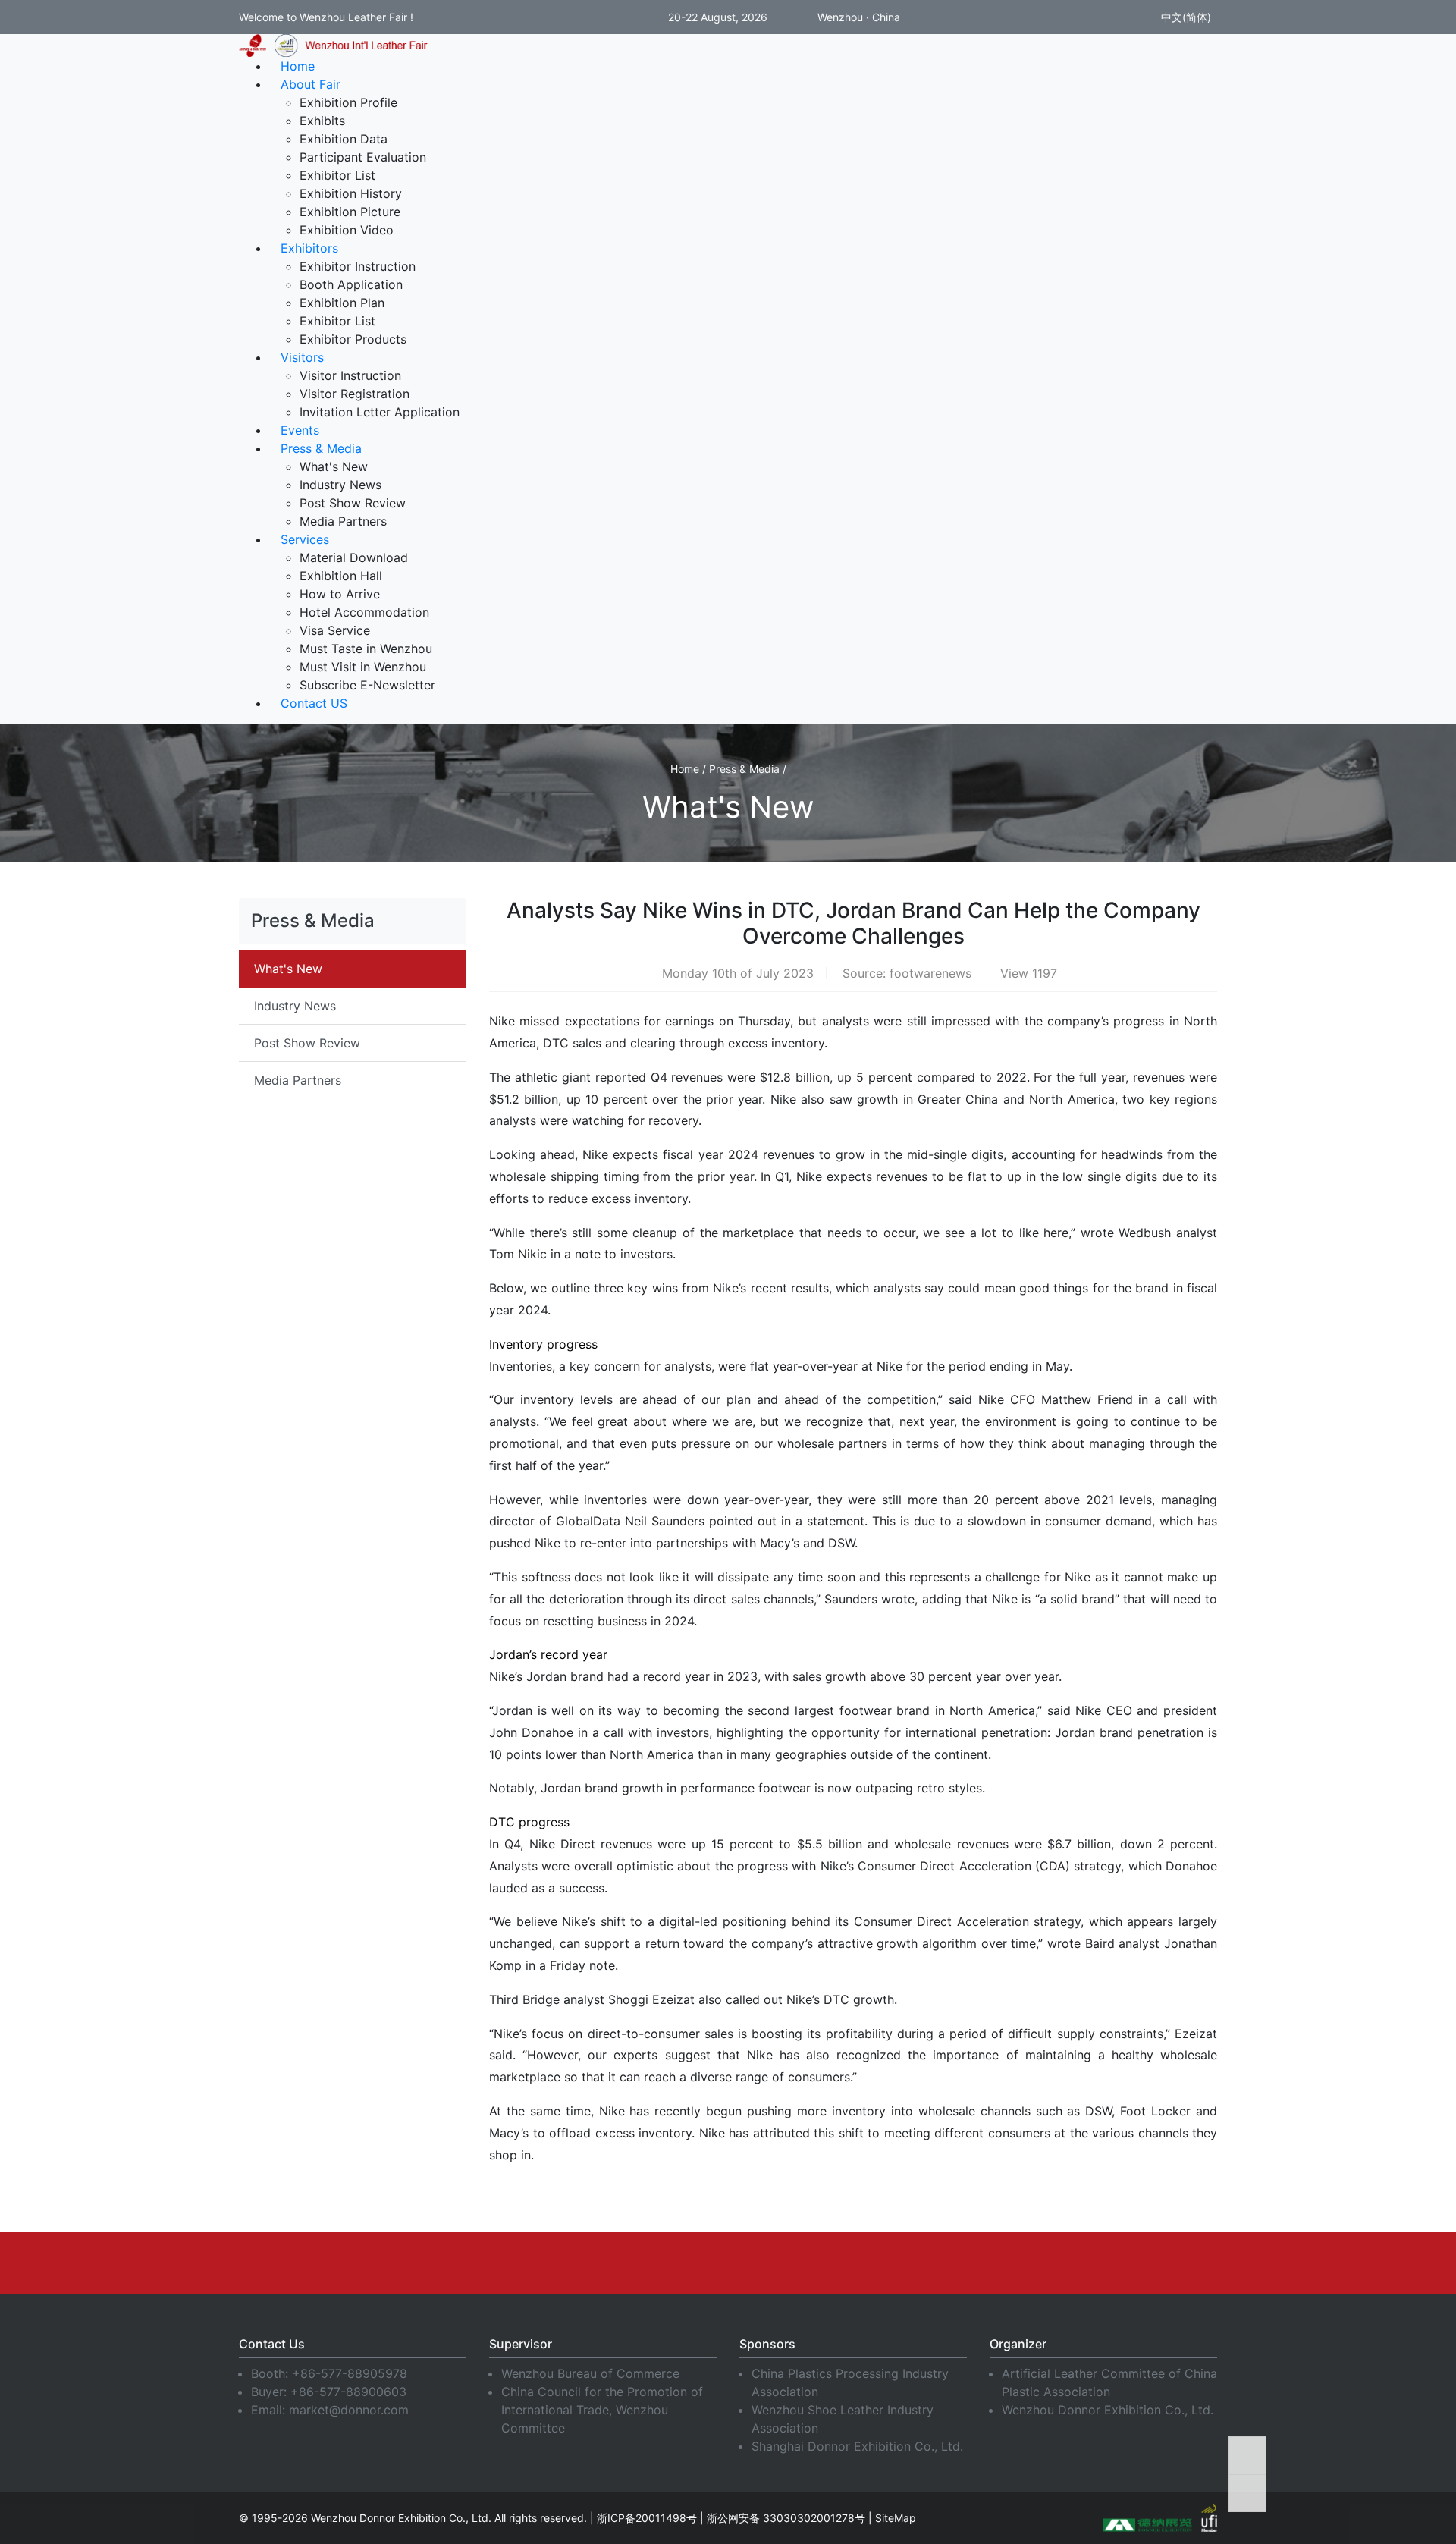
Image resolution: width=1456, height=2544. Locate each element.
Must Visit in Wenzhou (363, 667)
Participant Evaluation (363, 157)
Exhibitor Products (353, 339)
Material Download (354, 557)
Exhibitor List (337, 175)
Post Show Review (353, 503)
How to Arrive (340, 594)
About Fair (311, 84)
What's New (334, 466)
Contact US (314, 703)
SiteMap (896, 2518)
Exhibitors (309, 248)
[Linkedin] (614, 2263)
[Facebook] (557, 2263)
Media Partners (343, 521)
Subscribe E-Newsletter (367, 685)
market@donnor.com (349, 2410)
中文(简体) (1185, 17)
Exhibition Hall (341, 576)
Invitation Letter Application (380, 412)
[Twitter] (728, 2263)
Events (300, 430)
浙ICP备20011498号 (647, 2518)
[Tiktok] (899, 2263)
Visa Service (335, 630)
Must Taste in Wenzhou (366, 649)
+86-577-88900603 (348, 2392)
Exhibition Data (344, 139)
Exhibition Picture (350, 212)
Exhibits (322, 121)
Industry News (340, 485)
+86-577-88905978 (350, 2373)
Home (298, 66)
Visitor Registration (355, 394)
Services (305, 539)
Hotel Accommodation (364, 612)
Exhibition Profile (348, 102)
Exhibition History (351, 193)
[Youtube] (671, 2263)
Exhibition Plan (342, 303)
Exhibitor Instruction (358, 266)
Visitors (302, 357)
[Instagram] (785, 2263)
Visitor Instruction (350, 375)
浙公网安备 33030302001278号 (786, 2518)
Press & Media (321, 448)
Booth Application (351, 284)
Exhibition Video (347, 230)
